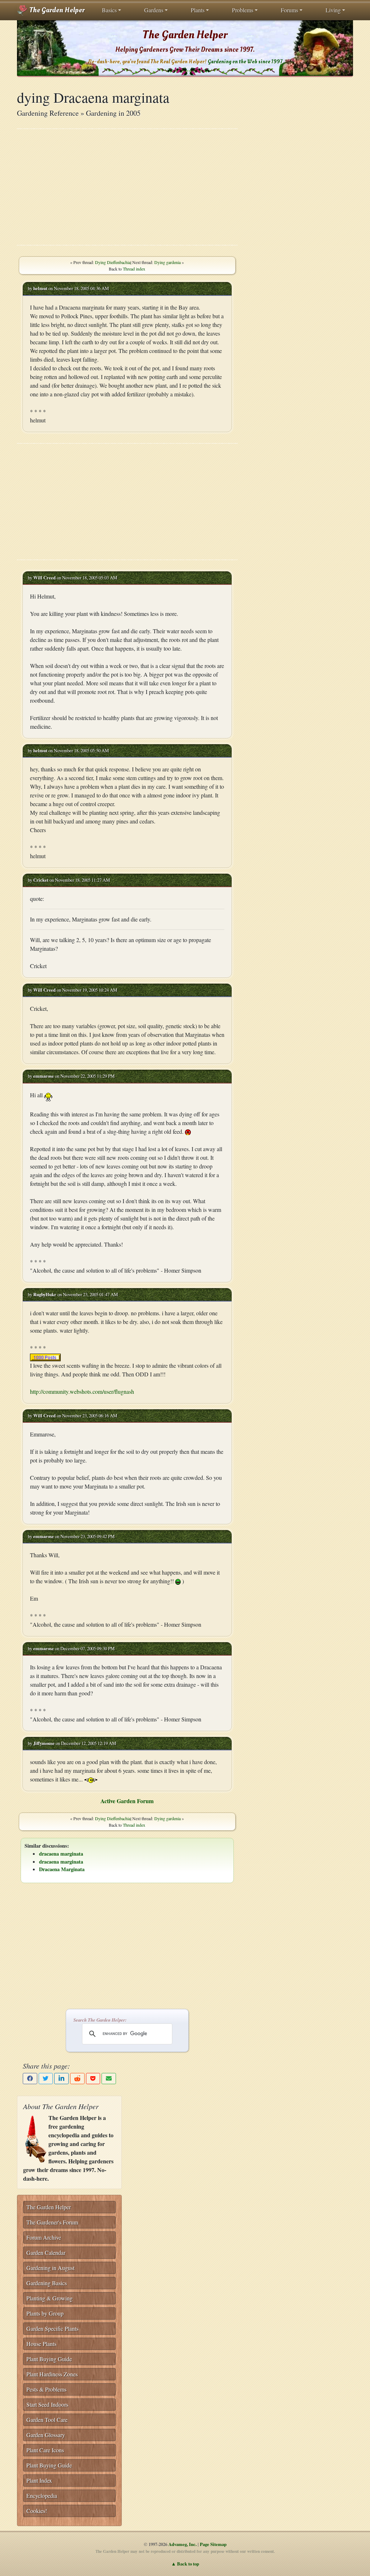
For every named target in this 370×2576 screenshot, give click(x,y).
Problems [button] (243, 10)
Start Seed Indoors (47, 2404)
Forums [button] (289, 10)
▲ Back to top (185, 2564)
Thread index (134, 269)
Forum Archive (44, 2237)
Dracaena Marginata (62, 1869)
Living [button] (333, 10)
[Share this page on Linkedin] (61, 2079)
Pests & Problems (46, 2389)
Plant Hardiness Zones (52, 2374)
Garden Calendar (46, 2253)
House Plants (41, 2344)
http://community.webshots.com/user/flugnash (82, 1391)
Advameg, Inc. (182, 2544)
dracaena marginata (61, 1854)
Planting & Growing (50, 2298)
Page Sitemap (213, 2544)
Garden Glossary (46, 2435)
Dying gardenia (167, 262)
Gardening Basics (47, 2283)
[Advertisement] (127, 187)
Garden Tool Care (47, 2420)
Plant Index (39, 2480)
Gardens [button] (154, 10)
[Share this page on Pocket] (93, 2079)
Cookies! (37, 2511)
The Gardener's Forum (52, 2222)
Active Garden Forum (127, 1801)
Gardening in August (50, 2268)
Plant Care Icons (45, 2450)
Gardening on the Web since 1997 (245, 62)
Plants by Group (45, 2313)
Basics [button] (109, 10)
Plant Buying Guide (49, 2359)
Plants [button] (198, 10)
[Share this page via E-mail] (109, 2079)
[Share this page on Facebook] (30, 2079)
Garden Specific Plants (52, 2328)
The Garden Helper (56, 10)
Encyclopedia (42, 2496)
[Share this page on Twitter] (46, 2079)
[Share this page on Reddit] (77, 2079)
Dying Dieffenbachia (113, 262)
